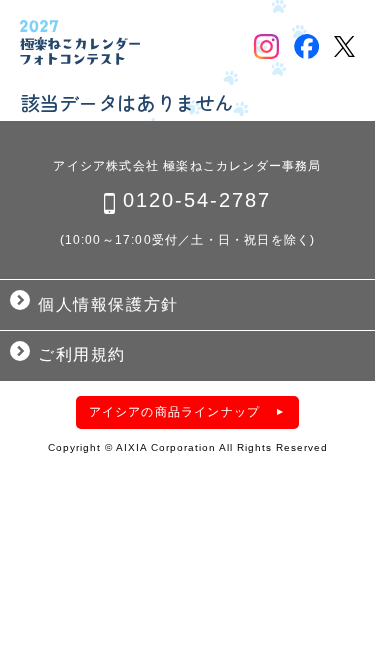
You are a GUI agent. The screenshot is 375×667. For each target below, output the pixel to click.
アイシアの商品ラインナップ (175, 412)
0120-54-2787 (197, 200)
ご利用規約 (82, 354)
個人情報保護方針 (108, 304)
